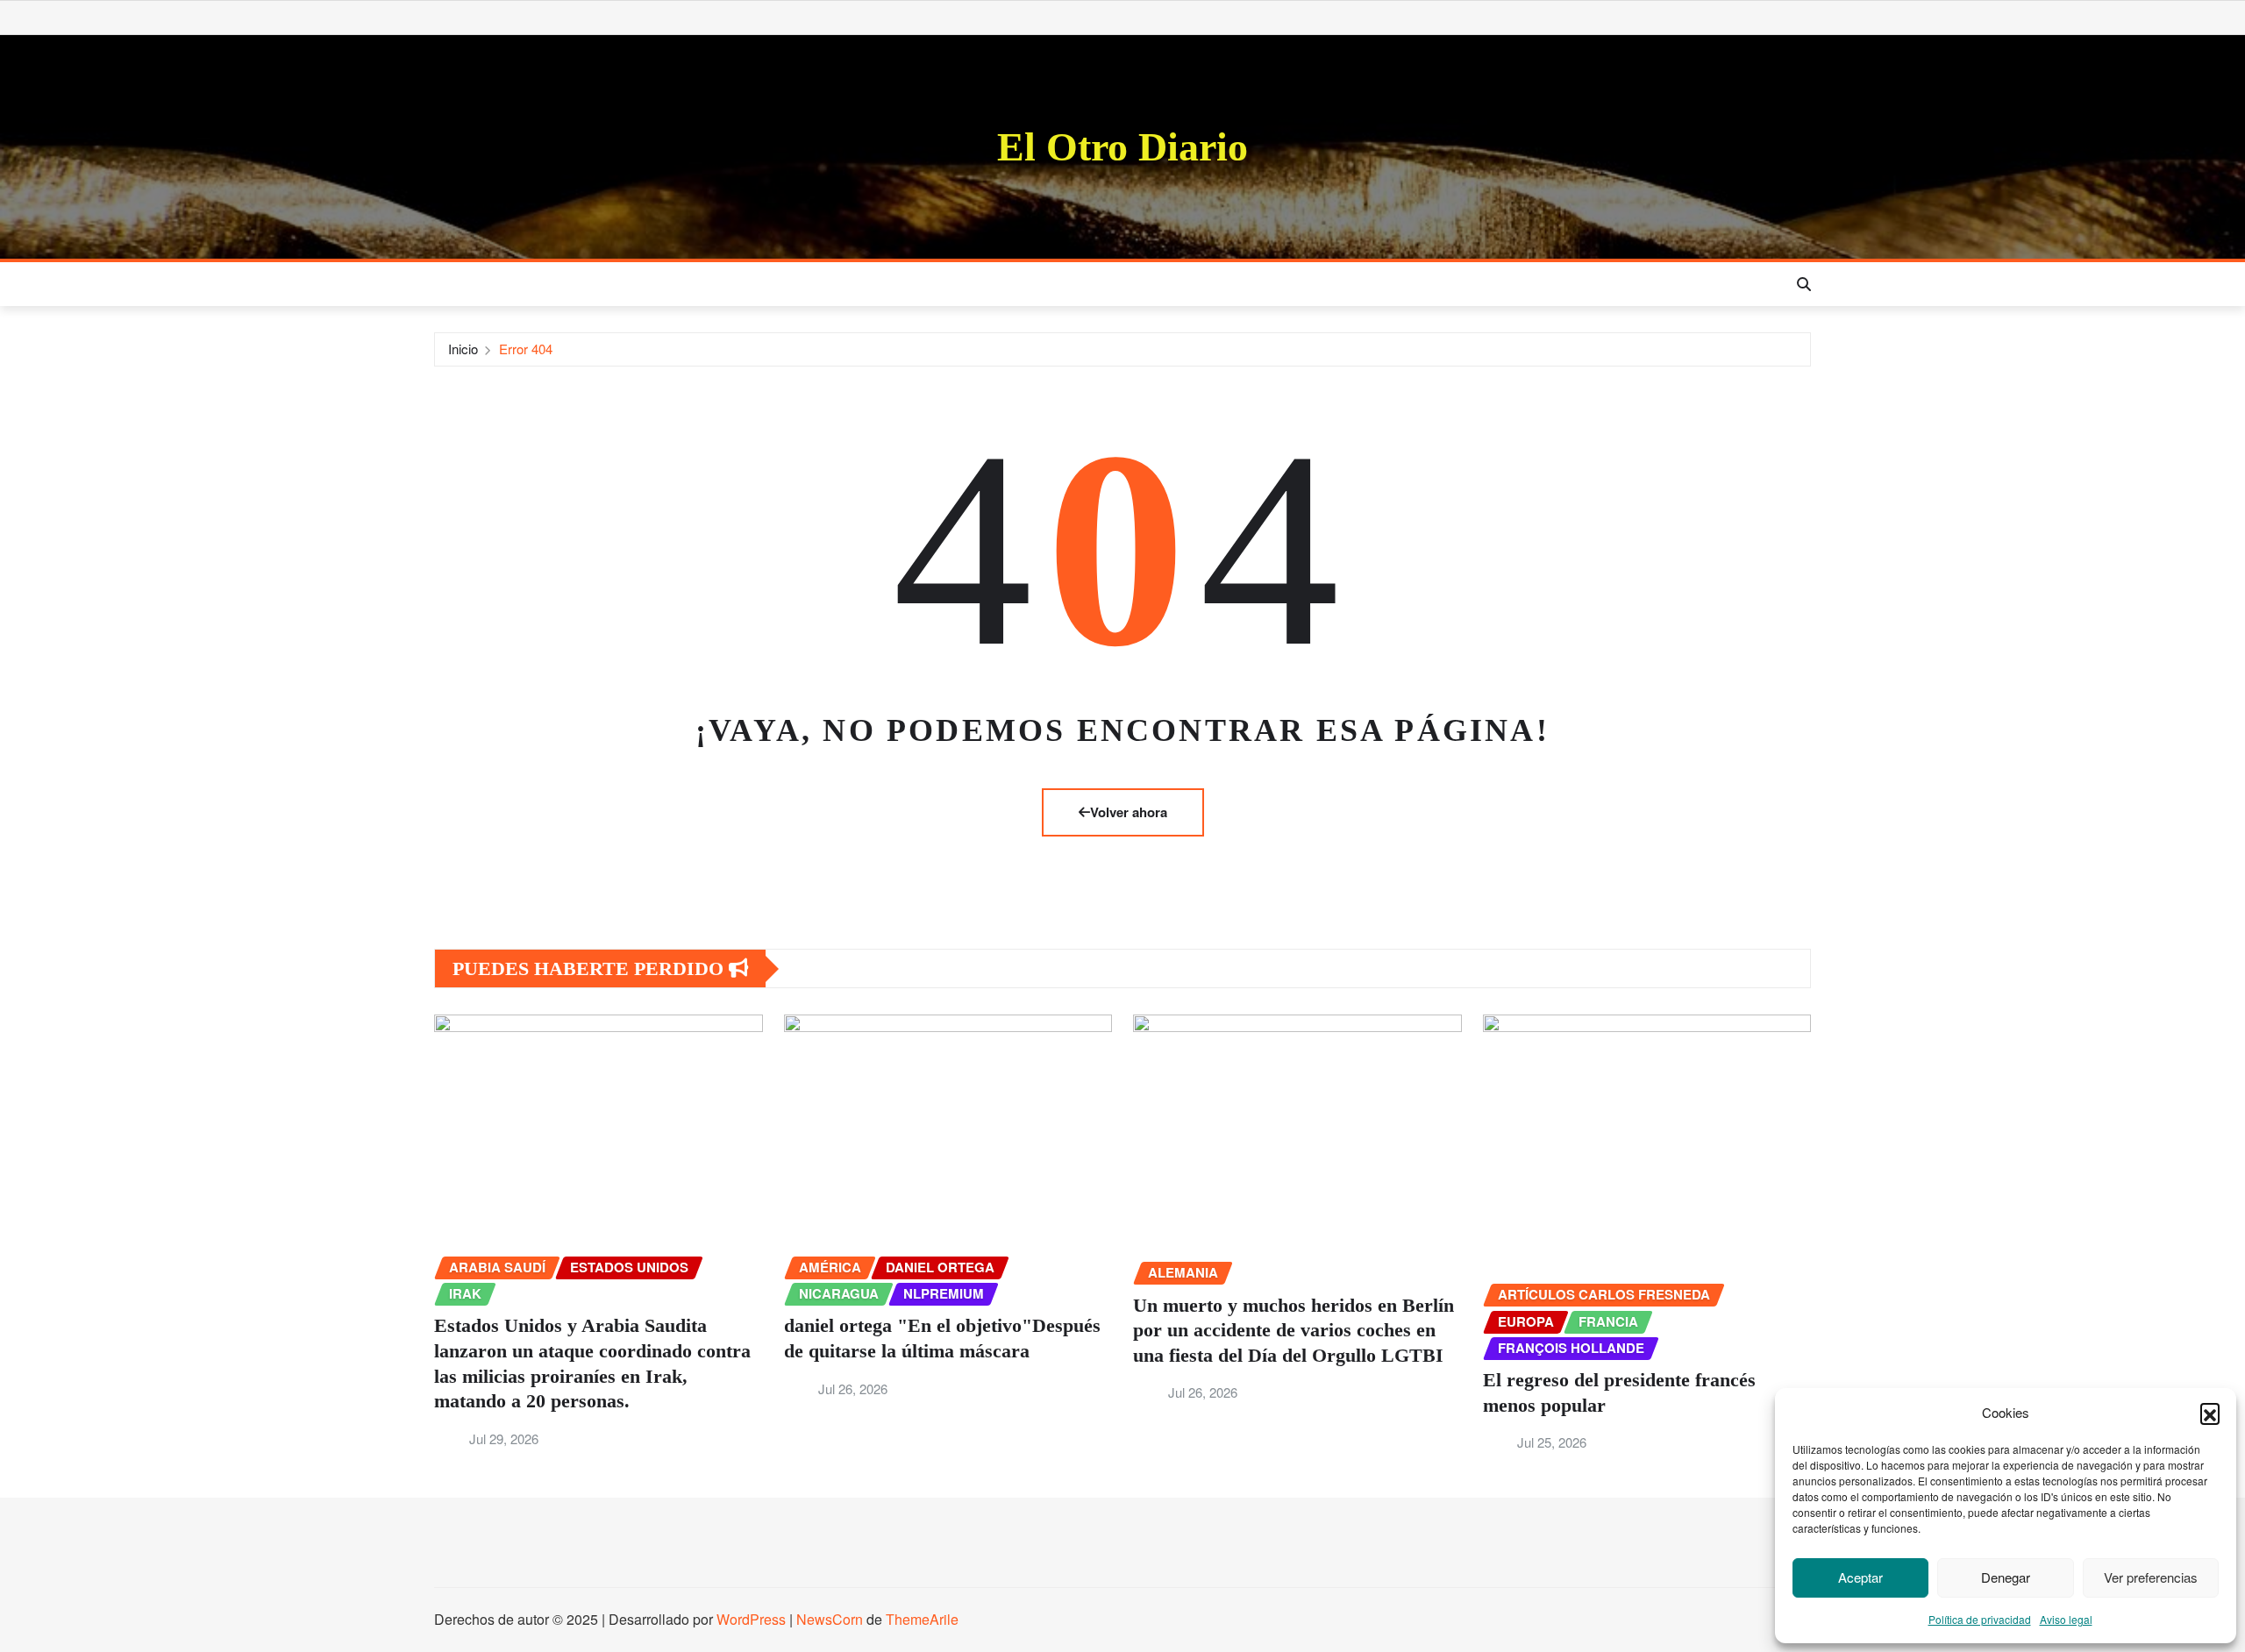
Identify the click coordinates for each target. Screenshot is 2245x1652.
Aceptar (1860, 1577)
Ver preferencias (2151, 1577)
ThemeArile (922, 1619)
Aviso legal (2066, 1619)
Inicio (463, 349)
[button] (2210, 1413)
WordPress (751, 1619)
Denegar (2006, 1577)
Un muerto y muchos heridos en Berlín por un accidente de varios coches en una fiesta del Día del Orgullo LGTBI (1294, 1330)
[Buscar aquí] (1804, 284)
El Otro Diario (1122, 147)
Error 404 (526, 349)
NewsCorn (830, 1619)
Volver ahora (1129, 812)
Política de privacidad (1980, 1619)
